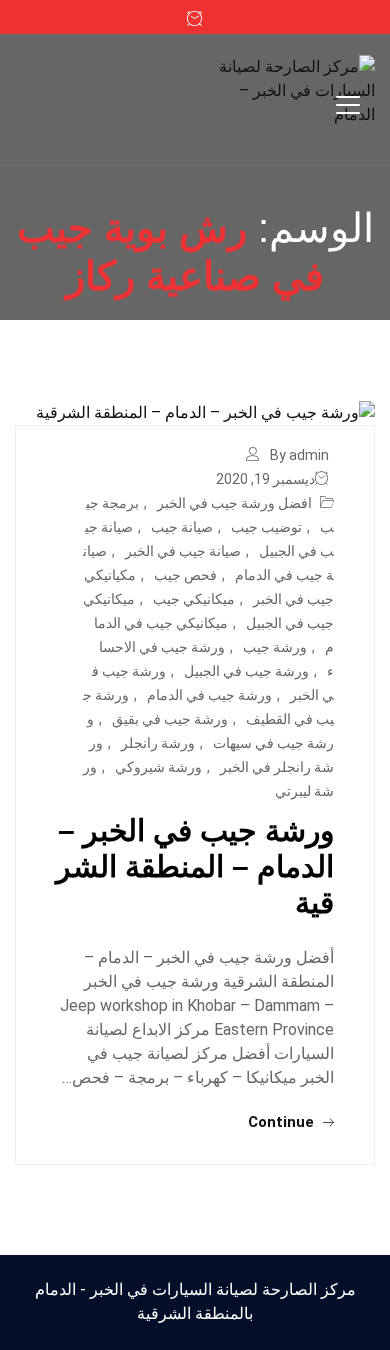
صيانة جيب (182, 527)
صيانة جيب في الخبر (183, 551)
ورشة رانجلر (158, 743)
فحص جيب (185, 575)
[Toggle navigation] (348, 105)
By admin (299, 455)
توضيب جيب (266, 527)
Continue (283, 1122)
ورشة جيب (275, 647)
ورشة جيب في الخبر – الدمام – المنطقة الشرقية (195, 866)
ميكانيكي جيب (194, 599)
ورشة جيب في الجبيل (246, 671)
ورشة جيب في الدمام (209, 695)
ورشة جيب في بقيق (170, 719)
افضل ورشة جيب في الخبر (234, 503)
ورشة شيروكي (158, 767)
